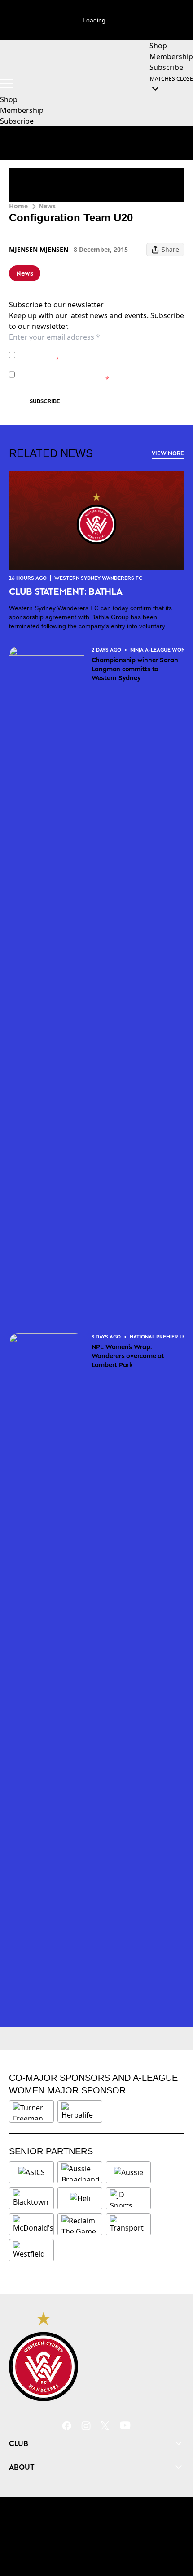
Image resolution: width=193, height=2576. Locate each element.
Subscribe (45, 401)
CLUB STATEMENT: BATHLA (66, 591)
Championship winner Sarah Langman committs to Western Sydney (135, 669)
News (47, 206)
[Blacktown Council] (31, 2198)
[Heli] (80, 2198)
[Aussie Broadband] (81, 2172)
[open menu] (7, 83)
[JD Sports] (128, 2198)
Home (18, 206)
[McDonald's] (33, 2224)
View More (168, 453)
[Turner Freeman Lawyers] (31, 2111)
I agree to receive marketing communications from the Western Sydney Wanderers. (101, 374)
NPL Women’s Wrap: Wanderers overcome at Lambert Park (128, 1356)
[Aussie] (128, 2172)
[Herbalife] (80, 2111)
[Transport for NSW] (128, 2224)
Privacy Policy (81, 350)
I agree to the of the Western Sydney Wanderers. (95, 355)
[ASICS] (31, 2172)
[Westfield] (31, 2250)
